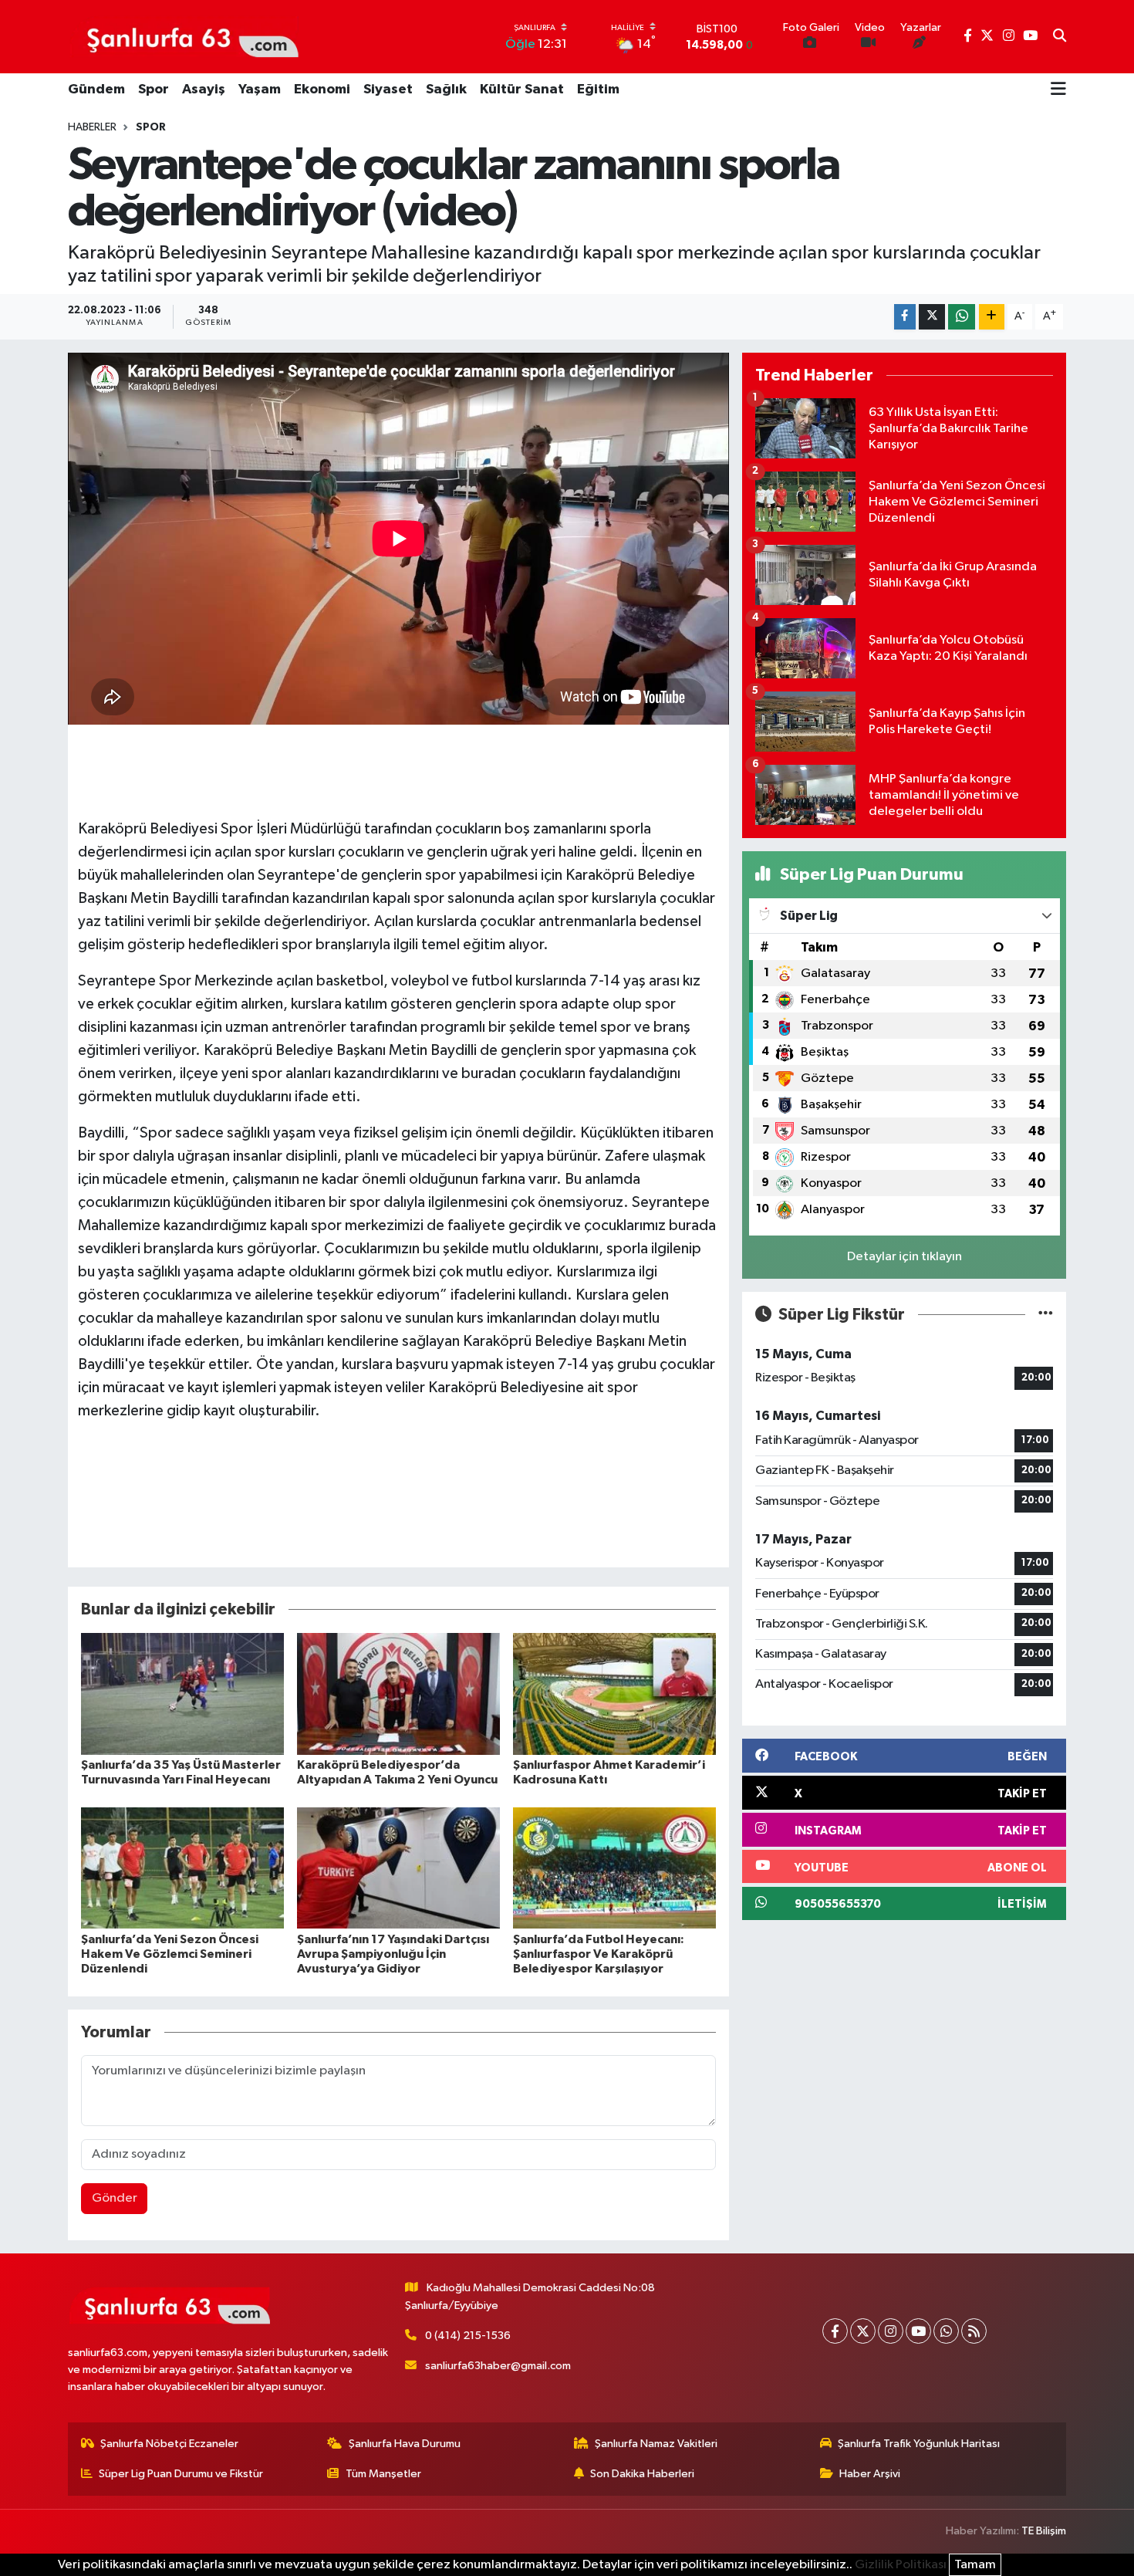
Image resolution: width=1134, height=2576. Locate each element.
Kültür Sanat (522, 90)
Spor (154, 90)
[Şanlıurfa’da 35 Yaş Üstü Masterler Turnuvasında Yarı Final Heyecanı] (182, 1694)
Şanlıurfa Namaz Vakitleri (656, 2444)
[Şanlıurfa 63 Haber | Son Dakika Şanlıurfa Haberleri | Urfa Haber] (184, 36)
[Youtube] (918, 2331)
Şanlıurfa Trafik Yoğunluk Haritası (919, 2444)
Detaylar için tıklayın (904, 1257)
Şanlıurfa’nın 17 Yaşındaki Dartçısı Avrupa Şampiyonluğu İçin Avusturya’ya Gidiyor (393, 1954)
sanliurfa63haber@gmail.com (498, 2366)
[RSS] (974, 2331)
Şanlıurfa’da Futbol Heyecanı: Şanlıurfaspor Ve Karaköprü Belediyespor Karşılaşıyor (599, 1954)
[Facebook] (835, 2331)
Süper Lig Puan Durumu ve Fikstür (181, 2474)
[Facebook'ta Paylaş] (905, 317)
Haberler (92, 127)
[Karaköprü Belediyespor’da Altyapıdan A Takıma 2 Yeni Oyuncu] (398, 1694)
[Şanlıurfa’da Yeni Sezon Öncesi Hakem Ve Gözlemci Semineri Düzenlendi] (182, 1868)
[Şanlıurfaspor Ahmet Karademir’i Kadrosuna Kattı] (614, 1694)
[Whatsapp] (946, 2331)
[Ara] (1060, 37)
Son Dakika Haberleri (642, 2474)
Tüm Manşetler (383, 2474)
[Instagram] (891, 2331)
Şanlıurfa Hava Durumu (405, 2444)
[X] (863, 2331)
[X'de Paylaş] (932, 317)
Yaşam (260, 90)
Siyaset (388, 90)
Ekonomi (322, 90)
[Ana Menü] (1058, 90)
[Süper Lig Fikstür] (1046, 1315)
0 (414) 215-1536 (468, 2336)
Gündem (96, 90)
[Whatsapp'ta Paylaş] (962, 317)
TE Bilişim (1044, 2531)
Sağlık (446, 90)
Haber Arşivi (870, 2474)
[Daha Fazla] (992, 317)
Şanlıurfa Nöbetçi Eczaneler (169, 2444)
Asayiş (204, 90)
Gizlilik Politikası (901, 2565)
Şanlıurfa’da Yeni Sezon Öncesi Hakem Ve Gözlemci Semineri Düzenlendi (170, 1954)
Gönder (115, 2198)
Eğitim (598, 90)
